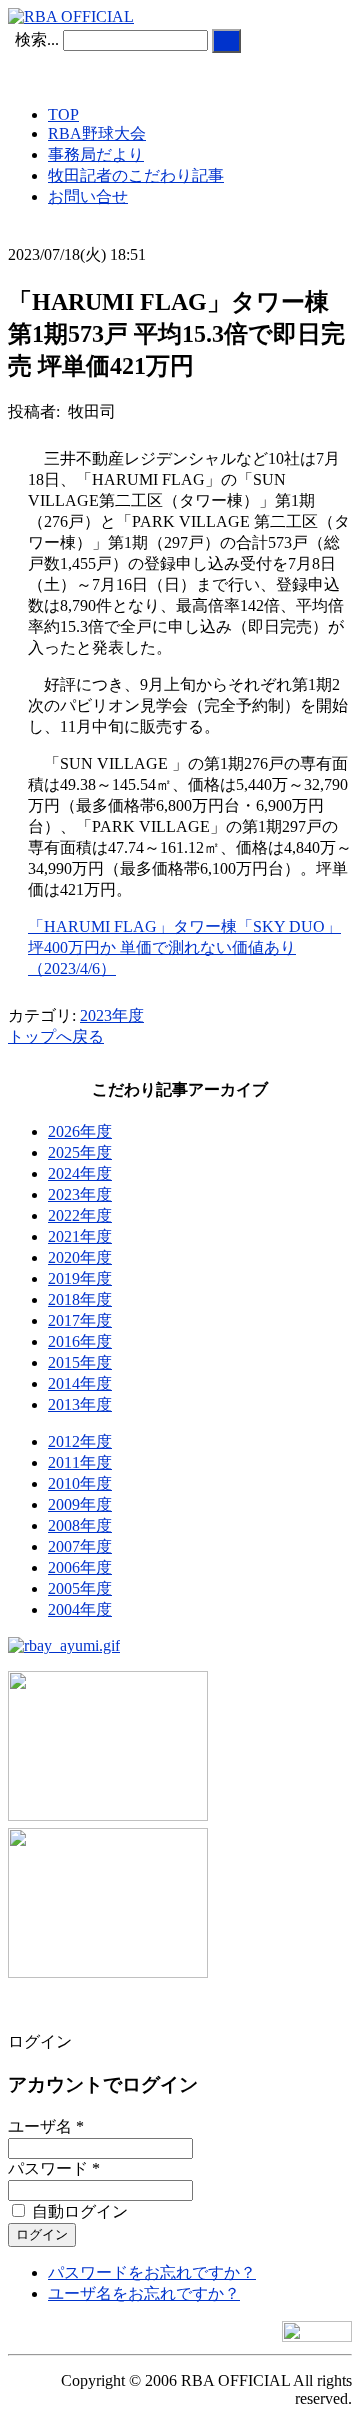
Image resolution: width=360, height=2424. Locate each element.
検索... (37, 39)
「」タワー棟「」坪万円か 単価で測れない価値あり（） (184, 947)
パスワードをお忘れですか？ (152, 2272)
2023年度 (112, 1015)
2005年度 (80, 1588)
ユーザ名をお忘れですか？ (144, 2293)
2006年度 (80, 1567)
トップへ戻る (56, 1036)
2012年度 (80, 1441)
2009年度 (80, 1504)
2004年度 (80, 1609)
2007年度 (80, 1546)
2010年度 (80, 1483)
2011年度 (80, 1462)
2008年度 (80, 1525)
